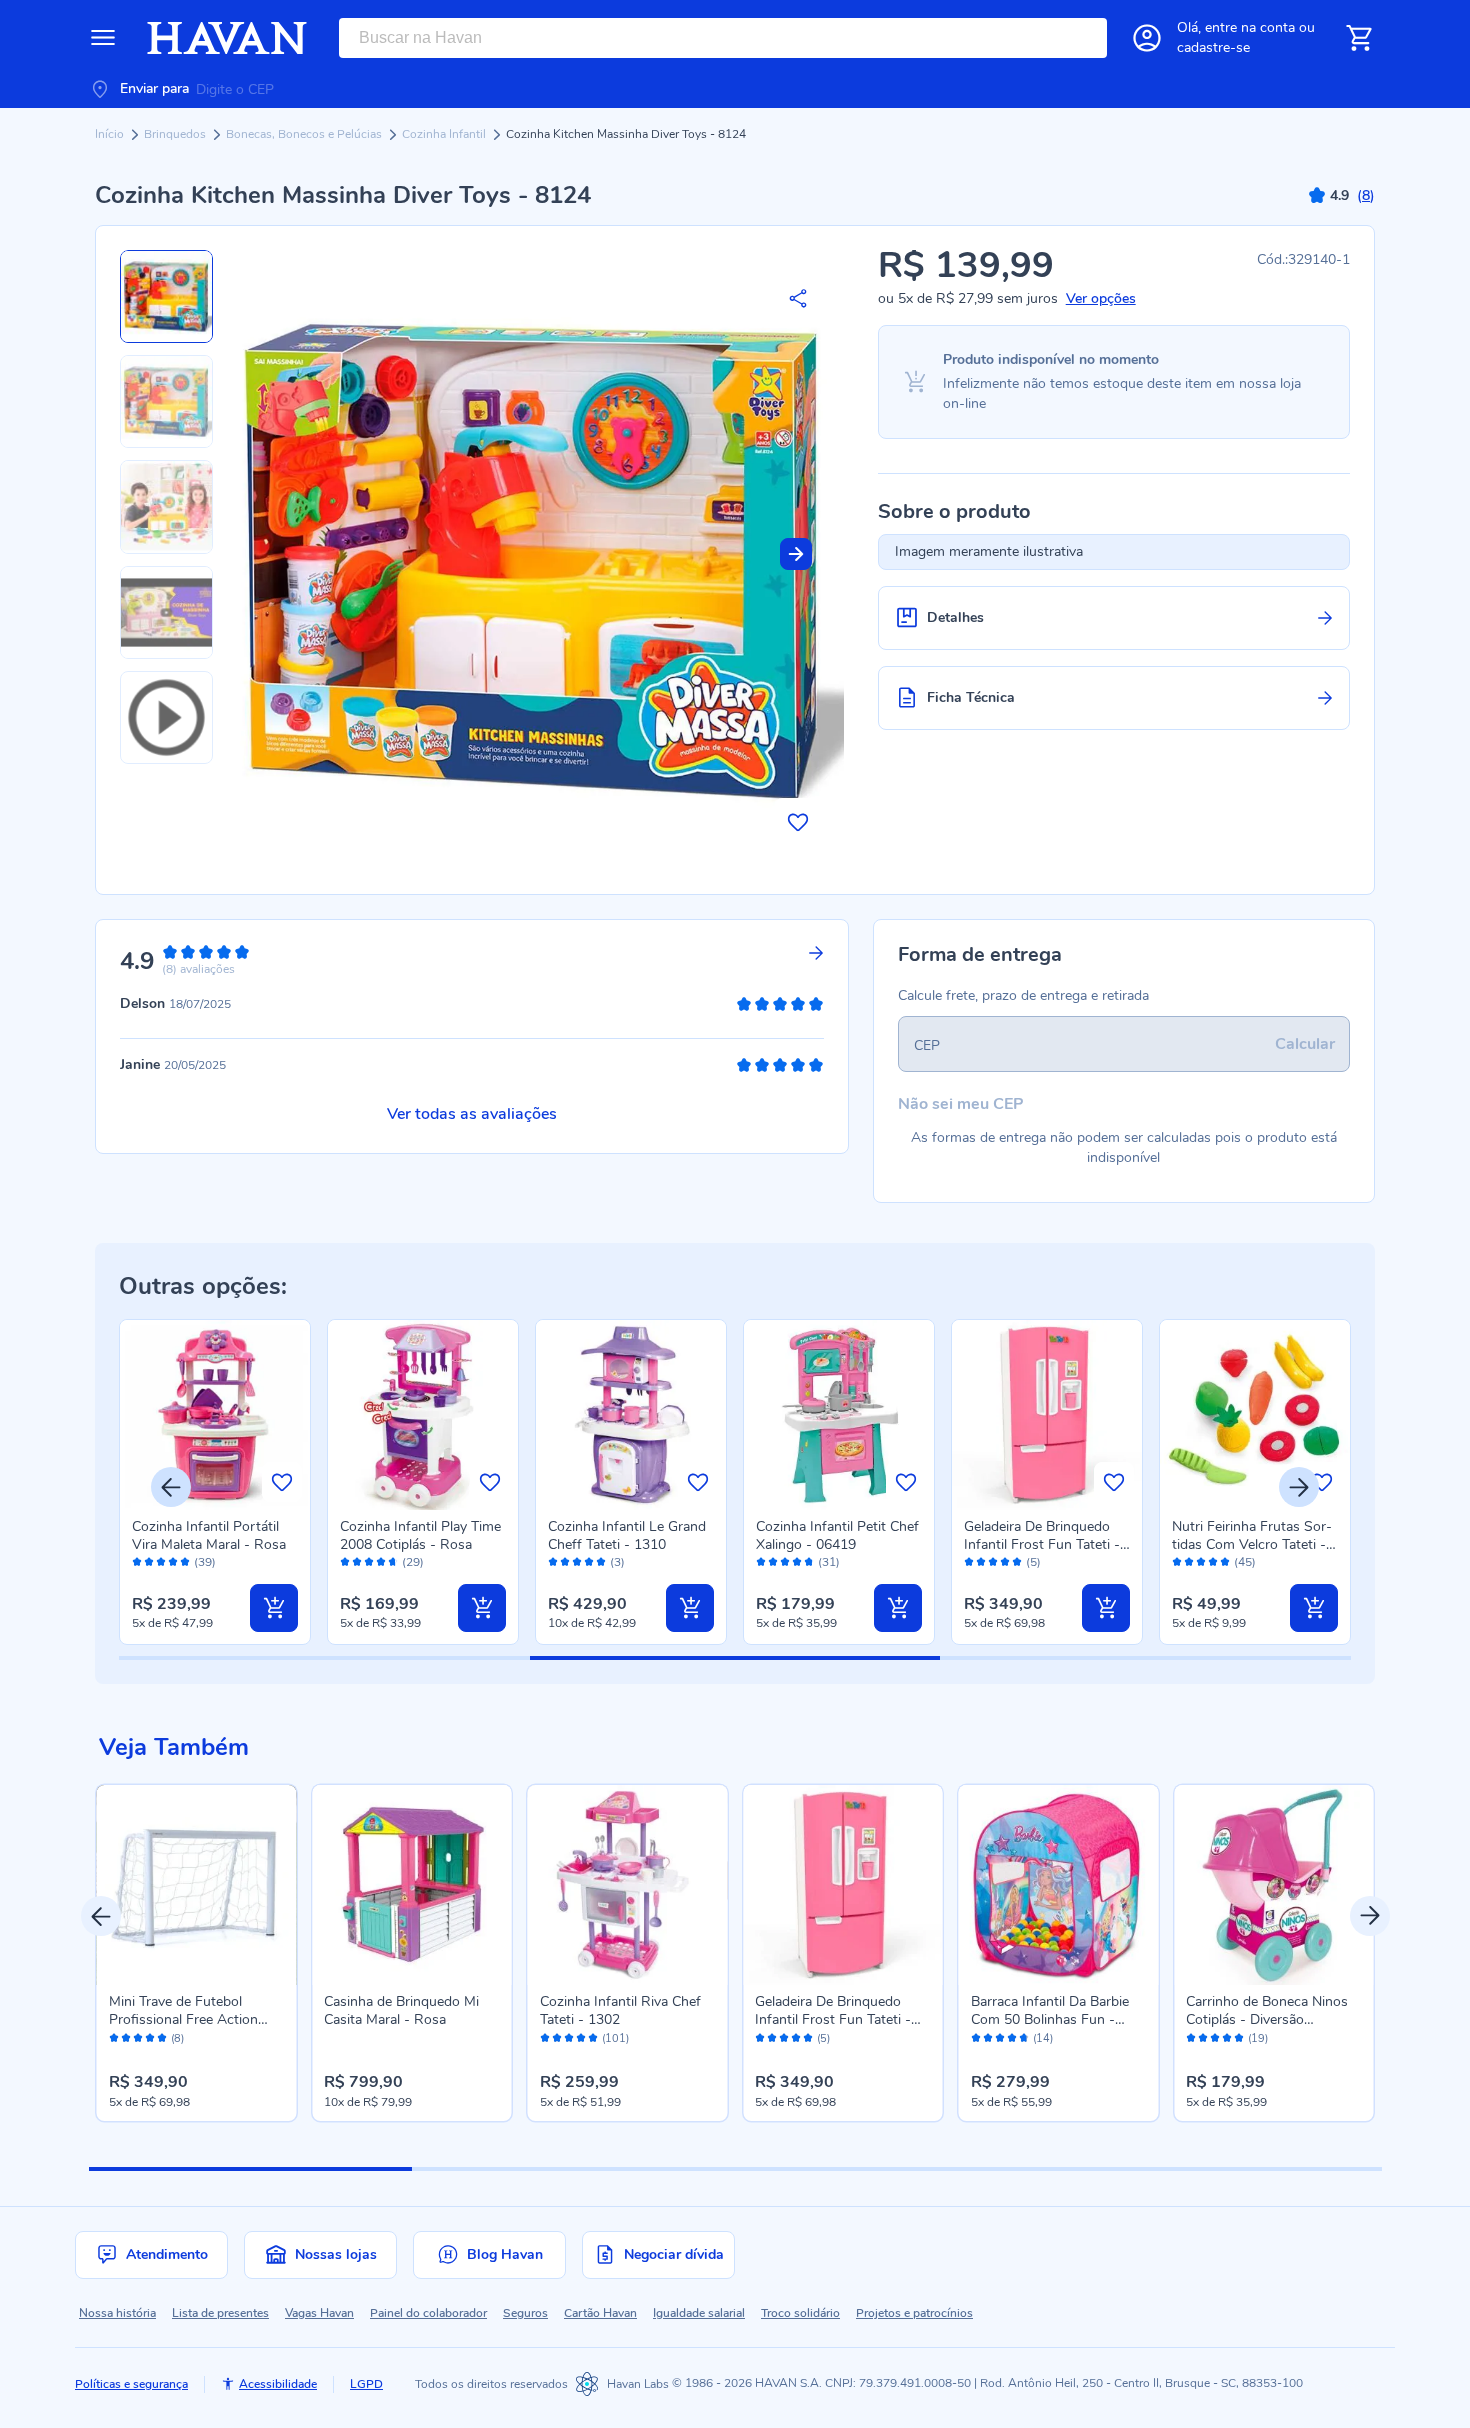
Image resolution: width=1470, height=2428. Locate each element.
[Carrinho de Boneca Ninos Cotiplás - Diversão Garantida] (1274, 1885)
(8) (177, 2039)
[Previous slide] (171, 1487)
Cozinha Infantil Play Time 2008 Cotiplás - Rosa (420, 1535)
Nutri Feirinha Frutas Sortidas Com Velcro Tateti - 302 (1252, 1544)
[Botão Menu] (103, 38)
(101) (615, 2039)
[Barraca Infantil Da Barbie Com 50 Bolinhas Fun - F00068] (1059, 1885)
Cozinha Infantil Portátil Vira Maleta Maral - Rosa (209, 1535)
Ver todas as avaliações (472, 1114)
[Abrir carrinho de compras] (1359, 38)
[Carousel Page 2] (573, 2169)
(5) (1033, 1562)
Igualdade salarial (699, 2313)
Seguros (525, 2313)
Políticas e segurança (131, 2384)
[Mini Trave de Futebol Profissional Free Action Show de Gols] (197, 1885)
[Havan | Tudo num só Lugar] (227, 38)
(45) (1245, 1562)
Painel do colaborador (428, 2313)
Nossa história (117, 2313)
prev (101, 1916)
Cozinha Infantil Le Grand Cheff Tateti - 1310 (627, 1535)
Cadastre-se (1213, 47)
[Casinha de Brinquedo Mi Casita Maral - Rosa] (412, 1885)
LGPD (366, 2384)
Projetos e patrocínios (914, 2313)
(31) (829, 1562)
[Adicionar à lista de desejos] (798, 822)
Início (111, 134)
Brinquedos (176, 134)
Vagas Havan (319, 2313)
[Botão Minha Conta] (1147, 38)
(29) (413, 1562)
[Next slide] (796, 554)
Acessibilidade (278, 2384)
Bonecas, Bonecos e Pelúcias (305, 134)
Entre (1250, 27)
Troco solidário (800, 2313)
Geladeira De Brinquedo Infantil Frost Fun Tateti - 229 (1042, 1544)
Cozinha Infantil (445, 134)
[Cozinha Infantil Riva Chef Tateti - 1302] (628, 1885)
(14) (1043, 2039)
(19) (1258, 2039)
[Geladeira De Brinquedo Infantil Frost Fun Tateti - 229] (843, 1885)
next (1370, 1916)
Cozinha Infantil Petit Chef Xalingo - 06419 (837, 1535)
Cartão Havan (600, 2313)
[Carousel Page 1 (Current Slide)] (250, 2169)
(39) (205, 1562)
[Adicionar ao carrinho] (274, 1608)
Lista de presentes (220, 2313)
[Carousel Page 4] (1219, 2169)
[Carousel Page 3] (896, 2169)
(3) (617, 1562)
